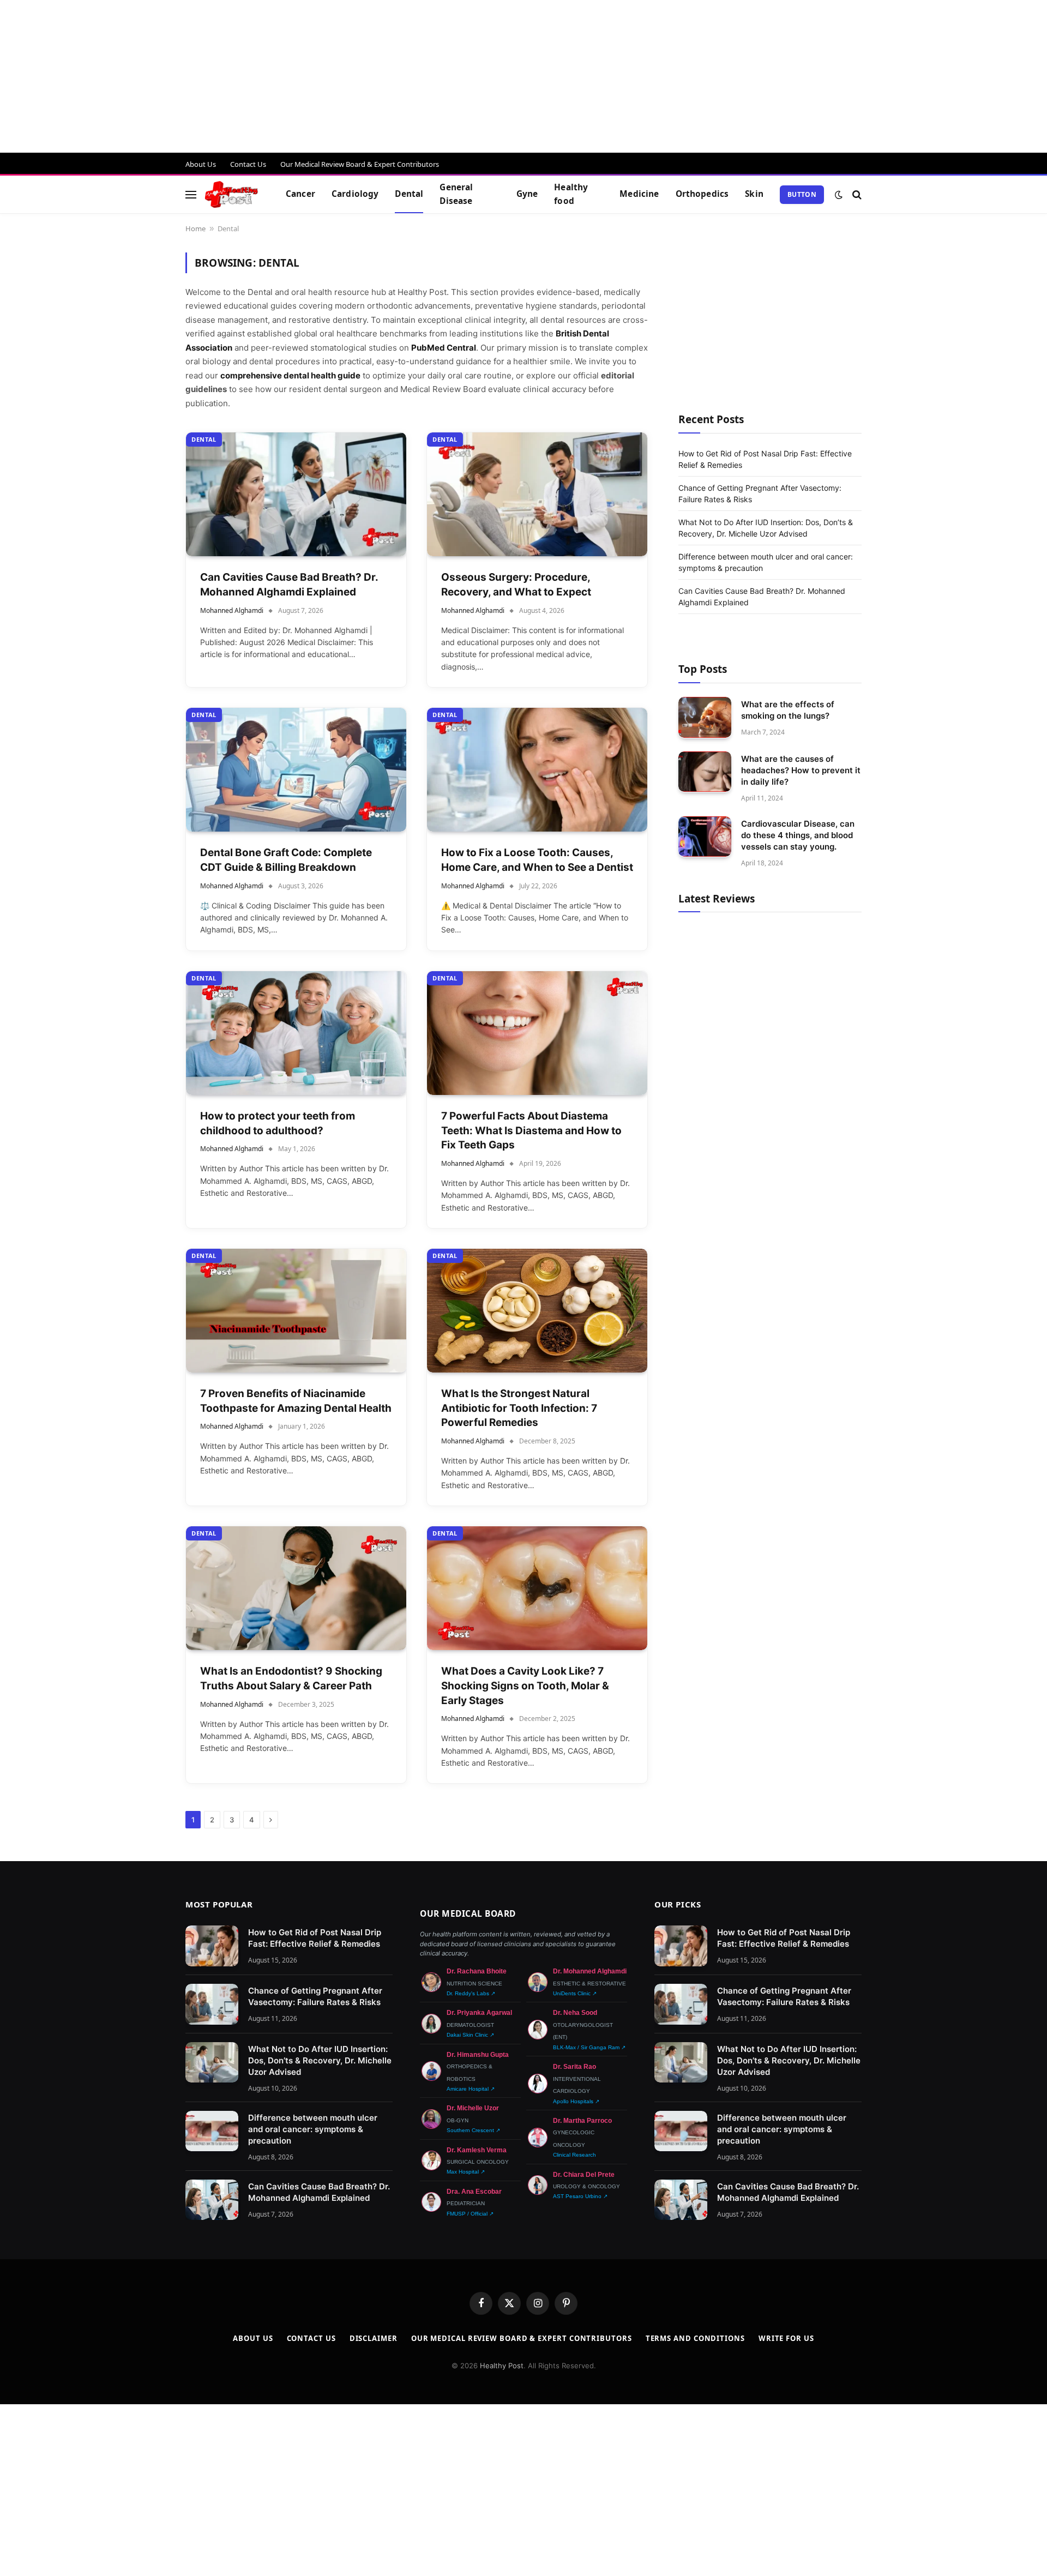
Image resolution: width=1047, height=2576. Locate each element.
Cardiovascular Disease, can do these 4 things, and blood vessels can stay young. (798, 835)
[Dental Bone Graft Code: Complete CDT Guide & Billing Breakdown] (296, 770)
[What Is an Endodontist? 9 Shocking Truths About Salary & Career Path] (296, 1588)
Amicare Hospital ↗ (471, 2089)
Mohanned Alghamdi (232, 610)
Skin (754, 194)
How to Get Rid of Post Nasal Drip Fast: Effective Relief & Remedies (315, 1938)
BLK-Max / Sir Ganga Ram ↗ (589, 2047)
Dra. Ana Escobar (474, 2192)
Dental (409, 194)
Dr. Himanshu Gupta (478, 2055)
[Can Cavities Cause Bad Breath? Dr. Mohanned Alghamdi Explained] (296, 494)
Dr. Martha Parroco (582, 2121)
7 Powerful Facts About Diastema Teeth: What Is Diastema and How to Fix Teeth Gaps (531, 1130)
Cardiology (355, 194)
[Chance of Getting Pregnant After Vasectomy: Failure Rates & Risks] (212, 2004)
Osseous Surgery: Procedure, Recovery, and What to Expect (516, 585)
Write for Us (786, 2338)
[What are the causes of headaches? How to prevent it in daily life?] (705, 772)
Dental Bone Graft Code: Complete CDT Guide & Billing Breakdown (286, 860)
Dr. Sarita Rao (574, 2067)
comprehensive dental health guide (290, 375)
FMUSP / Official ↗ (470, 2214)
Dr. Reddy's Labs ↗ (471, 1993)
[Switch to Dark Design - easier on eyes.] (839, 195)
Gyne (527, 194)
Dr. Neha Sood (575, 2013)
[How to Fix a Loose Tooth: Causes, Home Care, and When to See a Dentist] (537, 770)
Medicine (639, 194)
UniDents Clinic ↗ (575, 1993)
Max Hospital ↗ (466, 2172)
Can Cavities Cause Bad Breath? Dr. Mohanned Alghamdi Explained (289, 585)
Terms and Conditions (695, 2338)
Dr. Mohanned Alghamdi (590, 1971)
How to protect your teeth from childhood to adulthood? (278, 1123)
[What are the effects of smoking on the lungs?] (705, 717)
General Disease (456, 194)
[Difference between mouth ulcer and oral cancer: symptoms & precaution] (212, 2131)
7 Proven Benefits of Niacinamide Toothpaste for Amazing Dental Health (296, 1401)
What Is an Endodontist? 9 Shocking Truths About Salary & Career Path (291, 1678)
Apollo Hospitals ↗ (576, 2101)
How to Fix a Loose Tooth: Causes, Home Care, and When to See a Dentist (537, 860)
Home (195, 228)
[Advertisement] (327, 76)
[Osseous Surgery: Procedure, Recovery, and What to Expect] (537, 494)
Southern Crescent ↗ (473, 2130)
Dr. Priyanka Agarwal (479, 2013)
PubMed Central (444, 348)
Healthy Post (502, 2366)
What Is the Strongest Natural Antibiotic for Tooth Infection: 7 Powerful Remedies (519, 1408)
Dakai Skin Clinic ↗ (470, 2035)
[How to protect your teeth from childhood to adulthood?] (296, 1033)
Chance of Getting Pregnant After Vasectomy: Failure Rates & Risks (315, 1996)
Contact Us (248, 164)
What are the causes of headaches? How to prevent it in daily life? (801, 770)
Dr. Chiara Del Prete (584, 2175)
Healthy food (571, 194)
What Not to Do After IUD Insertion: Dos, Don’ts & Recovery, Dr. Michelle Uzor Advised (320, 2060)
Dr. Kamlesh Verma (477, 2150)
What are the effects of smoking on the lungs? (788, 709)
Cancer (300, 194)
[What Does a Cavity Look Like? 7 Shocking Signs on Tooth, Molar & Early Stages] (537, 1588)
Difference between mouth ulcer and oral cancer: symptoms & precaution (313, 2129)
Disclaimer (374, 2338)
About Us (201, 164)
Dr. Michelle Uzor (473, 2108)
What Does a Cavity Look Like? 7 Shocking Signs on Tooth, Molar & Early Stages (525, 1686)
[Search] (856, 194)
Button (802, 194)
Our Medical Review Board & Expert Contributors (360, 164)
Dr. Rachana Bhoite (477, 1971)
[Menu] (191, 194)
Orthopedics (702, 194)
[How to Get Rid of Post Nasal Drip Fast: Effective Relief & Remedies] (212, 1946)
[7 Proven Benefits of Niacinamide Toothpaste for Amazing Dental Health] (296, 1311)
